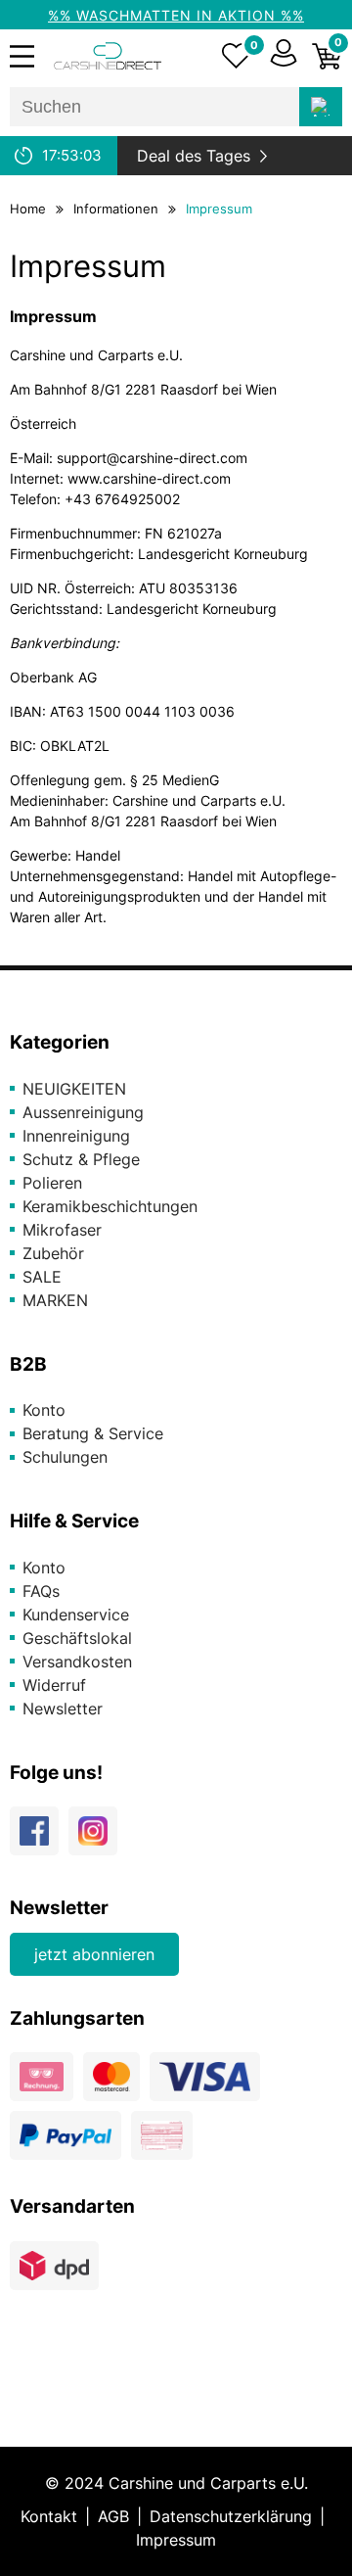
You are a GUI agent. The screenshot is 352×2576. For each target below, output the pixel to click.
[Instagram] (98, 1839)
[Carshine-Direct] (108, 56)
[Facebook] (39, 1839)
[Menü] (22, 56)
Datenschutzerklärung (231, 2516)
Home (28, 209)
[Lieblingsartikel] (236, 56)
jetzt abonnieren (94, 1954)
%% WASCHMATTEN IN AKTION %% (176, 15)
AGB (113, 2516)
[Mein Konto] (284, 56)
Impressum (219, 209)
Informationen (116, 209)
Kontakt (49, 2516)
